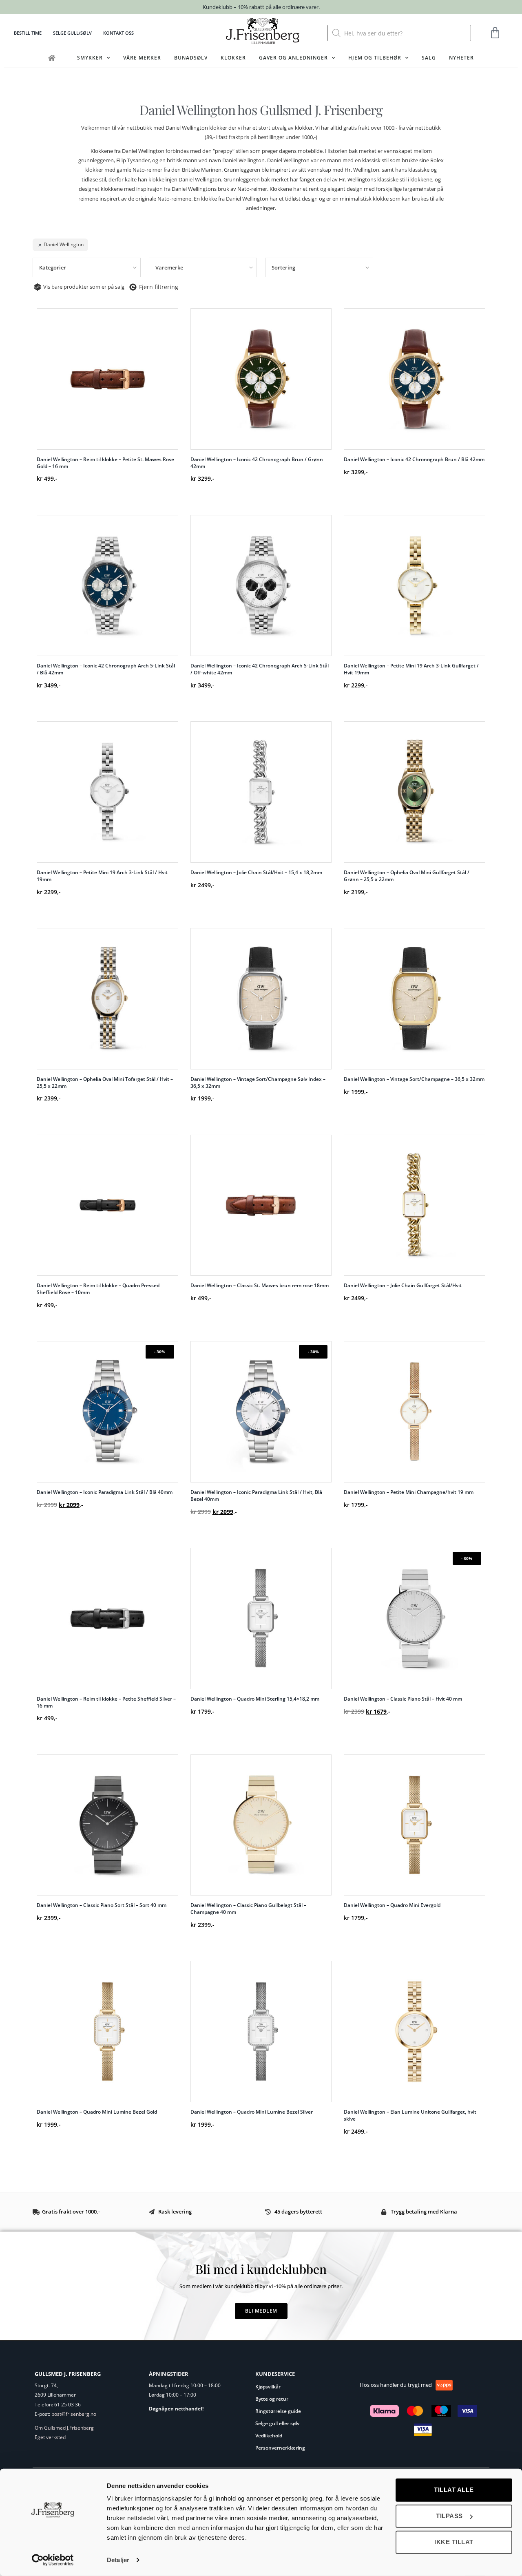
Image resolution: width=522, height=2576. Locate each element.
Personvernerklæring (280, 2448)
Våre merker (142, 58)
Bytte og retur (272, 2399)
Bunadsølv (191, 58)
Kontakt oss (118, 33)
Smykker (90, 58)
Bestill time (28, 33)
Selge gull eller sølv (277, 2423)
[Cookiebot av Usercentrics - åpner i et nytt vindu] (53, 2560)
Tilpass (449, 2516)
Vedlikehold (269, 2436)
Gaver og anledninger (293, 58)
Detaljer (118, 2560)
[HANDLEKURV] (495, 33)
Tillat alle (454, 2490)
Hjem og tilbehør (375, 58)
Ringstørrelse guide (278, 2411)
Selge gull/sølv (72, 33)
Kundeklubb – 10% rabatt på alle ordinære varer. (261, 7)
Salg (429, 58)
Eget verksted (50, 2437)
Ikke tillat (454, 2542)
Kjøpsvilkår (268, 2387)
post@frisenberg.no (74, 2414)
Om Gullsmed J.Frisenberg (64, 2428)
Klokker (233, 58)
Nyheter (461, 58)
